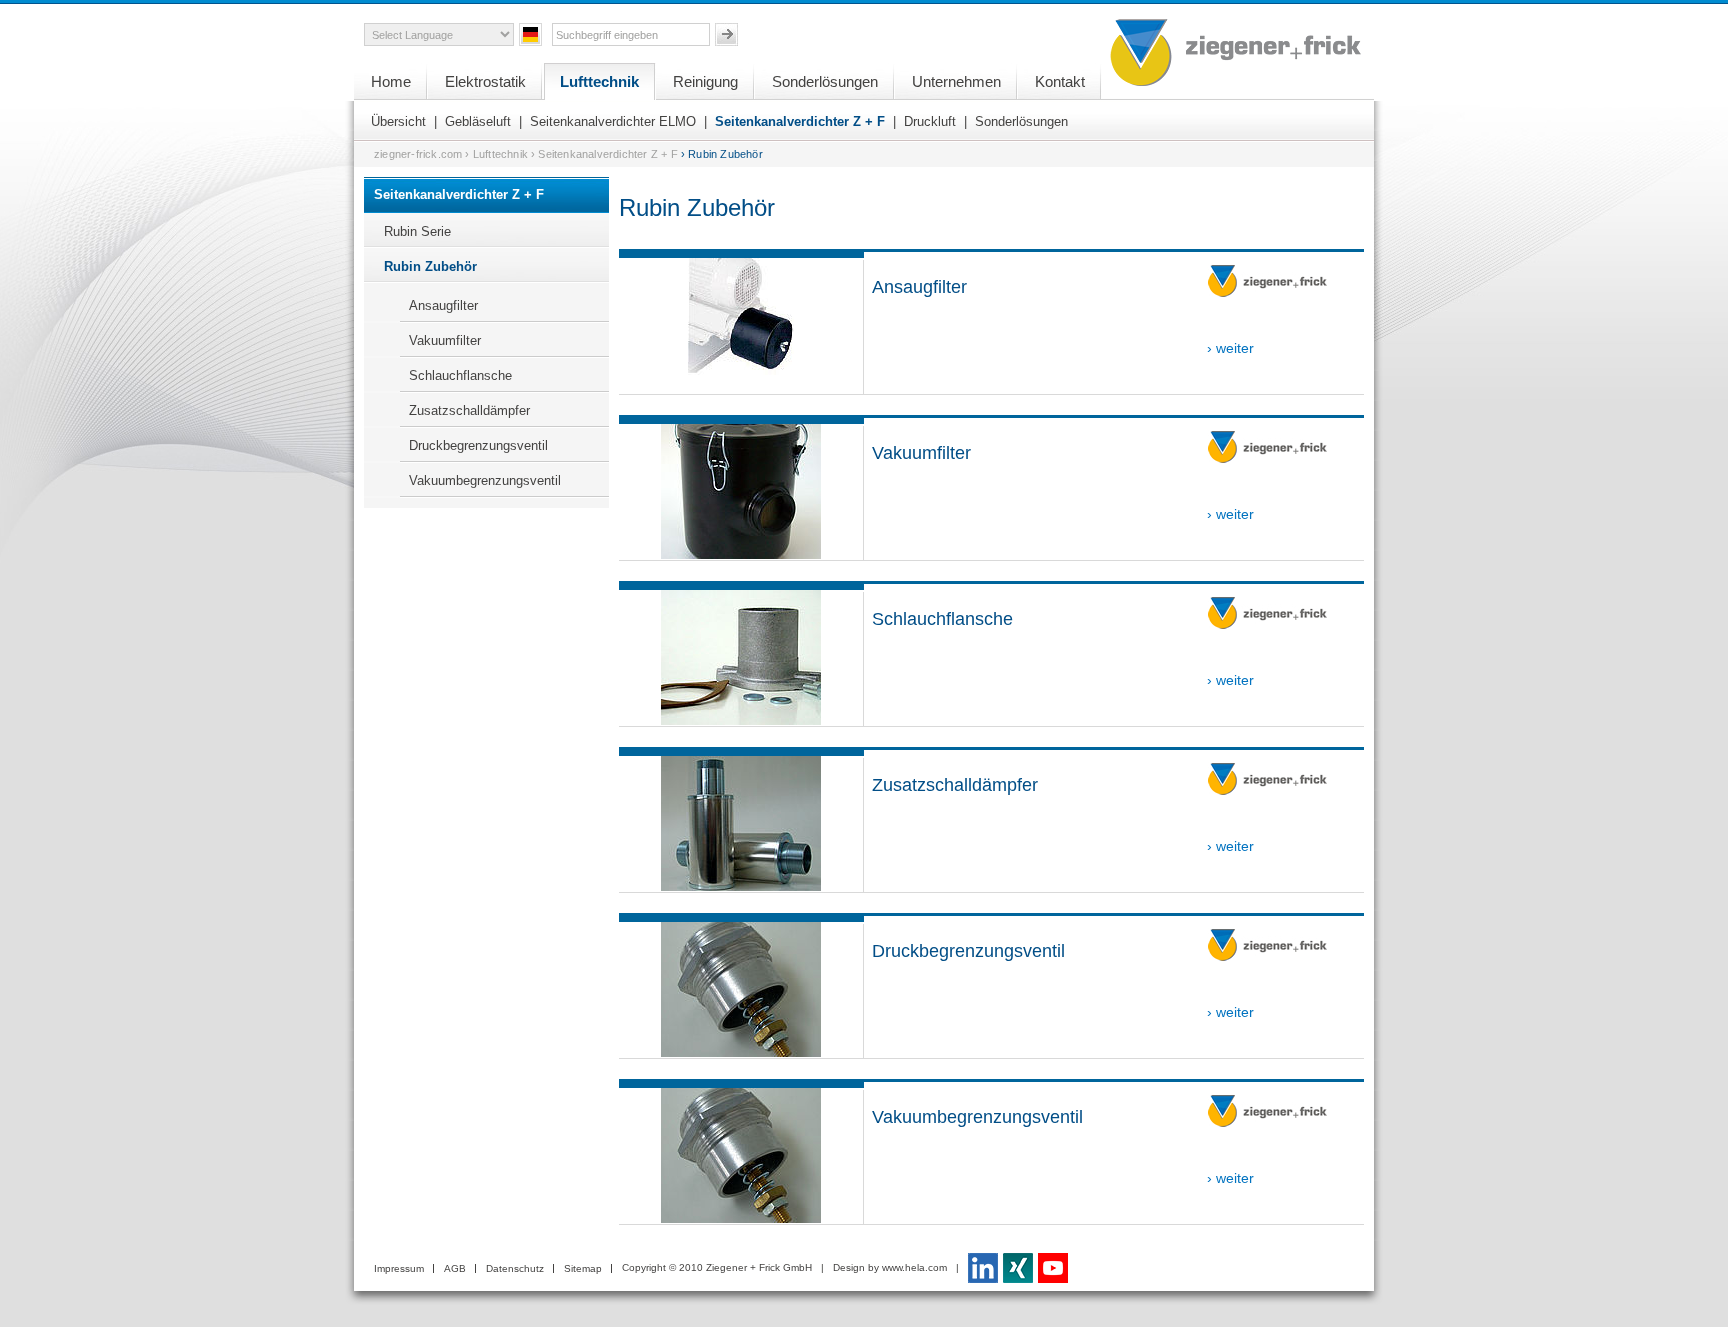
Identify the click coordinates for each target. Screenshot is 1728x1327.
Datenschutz (515, 1268)
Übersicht (398, 121)
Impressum (399, 1268)
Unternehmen (956, 81)
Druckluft (930, 121)
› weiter (1230, 348)
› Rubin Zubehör (722, 154)
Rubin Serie (417, 231)
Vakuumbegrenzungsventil (485, 480)
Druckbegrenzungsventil (478, 445)
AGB (455, 1268)
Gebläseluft (478, 121)
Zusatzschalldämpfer (469, 410)
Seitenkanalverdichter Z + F (800, 121)
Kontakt (1060, 81)
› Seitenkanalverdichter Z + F (604, 154)
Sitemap (583, 1268)
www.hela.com (914, 1267)
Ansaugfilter (443, 305)
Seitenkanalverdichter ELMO (613, 121)
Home (391, 81)
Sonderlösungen (825, 81)
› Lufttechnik (496, 154)
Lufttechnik (599, 81)
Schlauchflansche (460, 375)
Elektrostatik (485, 81)
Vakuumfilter (445, 340)
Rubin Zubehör (430, 266)
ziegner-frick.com (418, 154)
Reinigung (705, 81)
